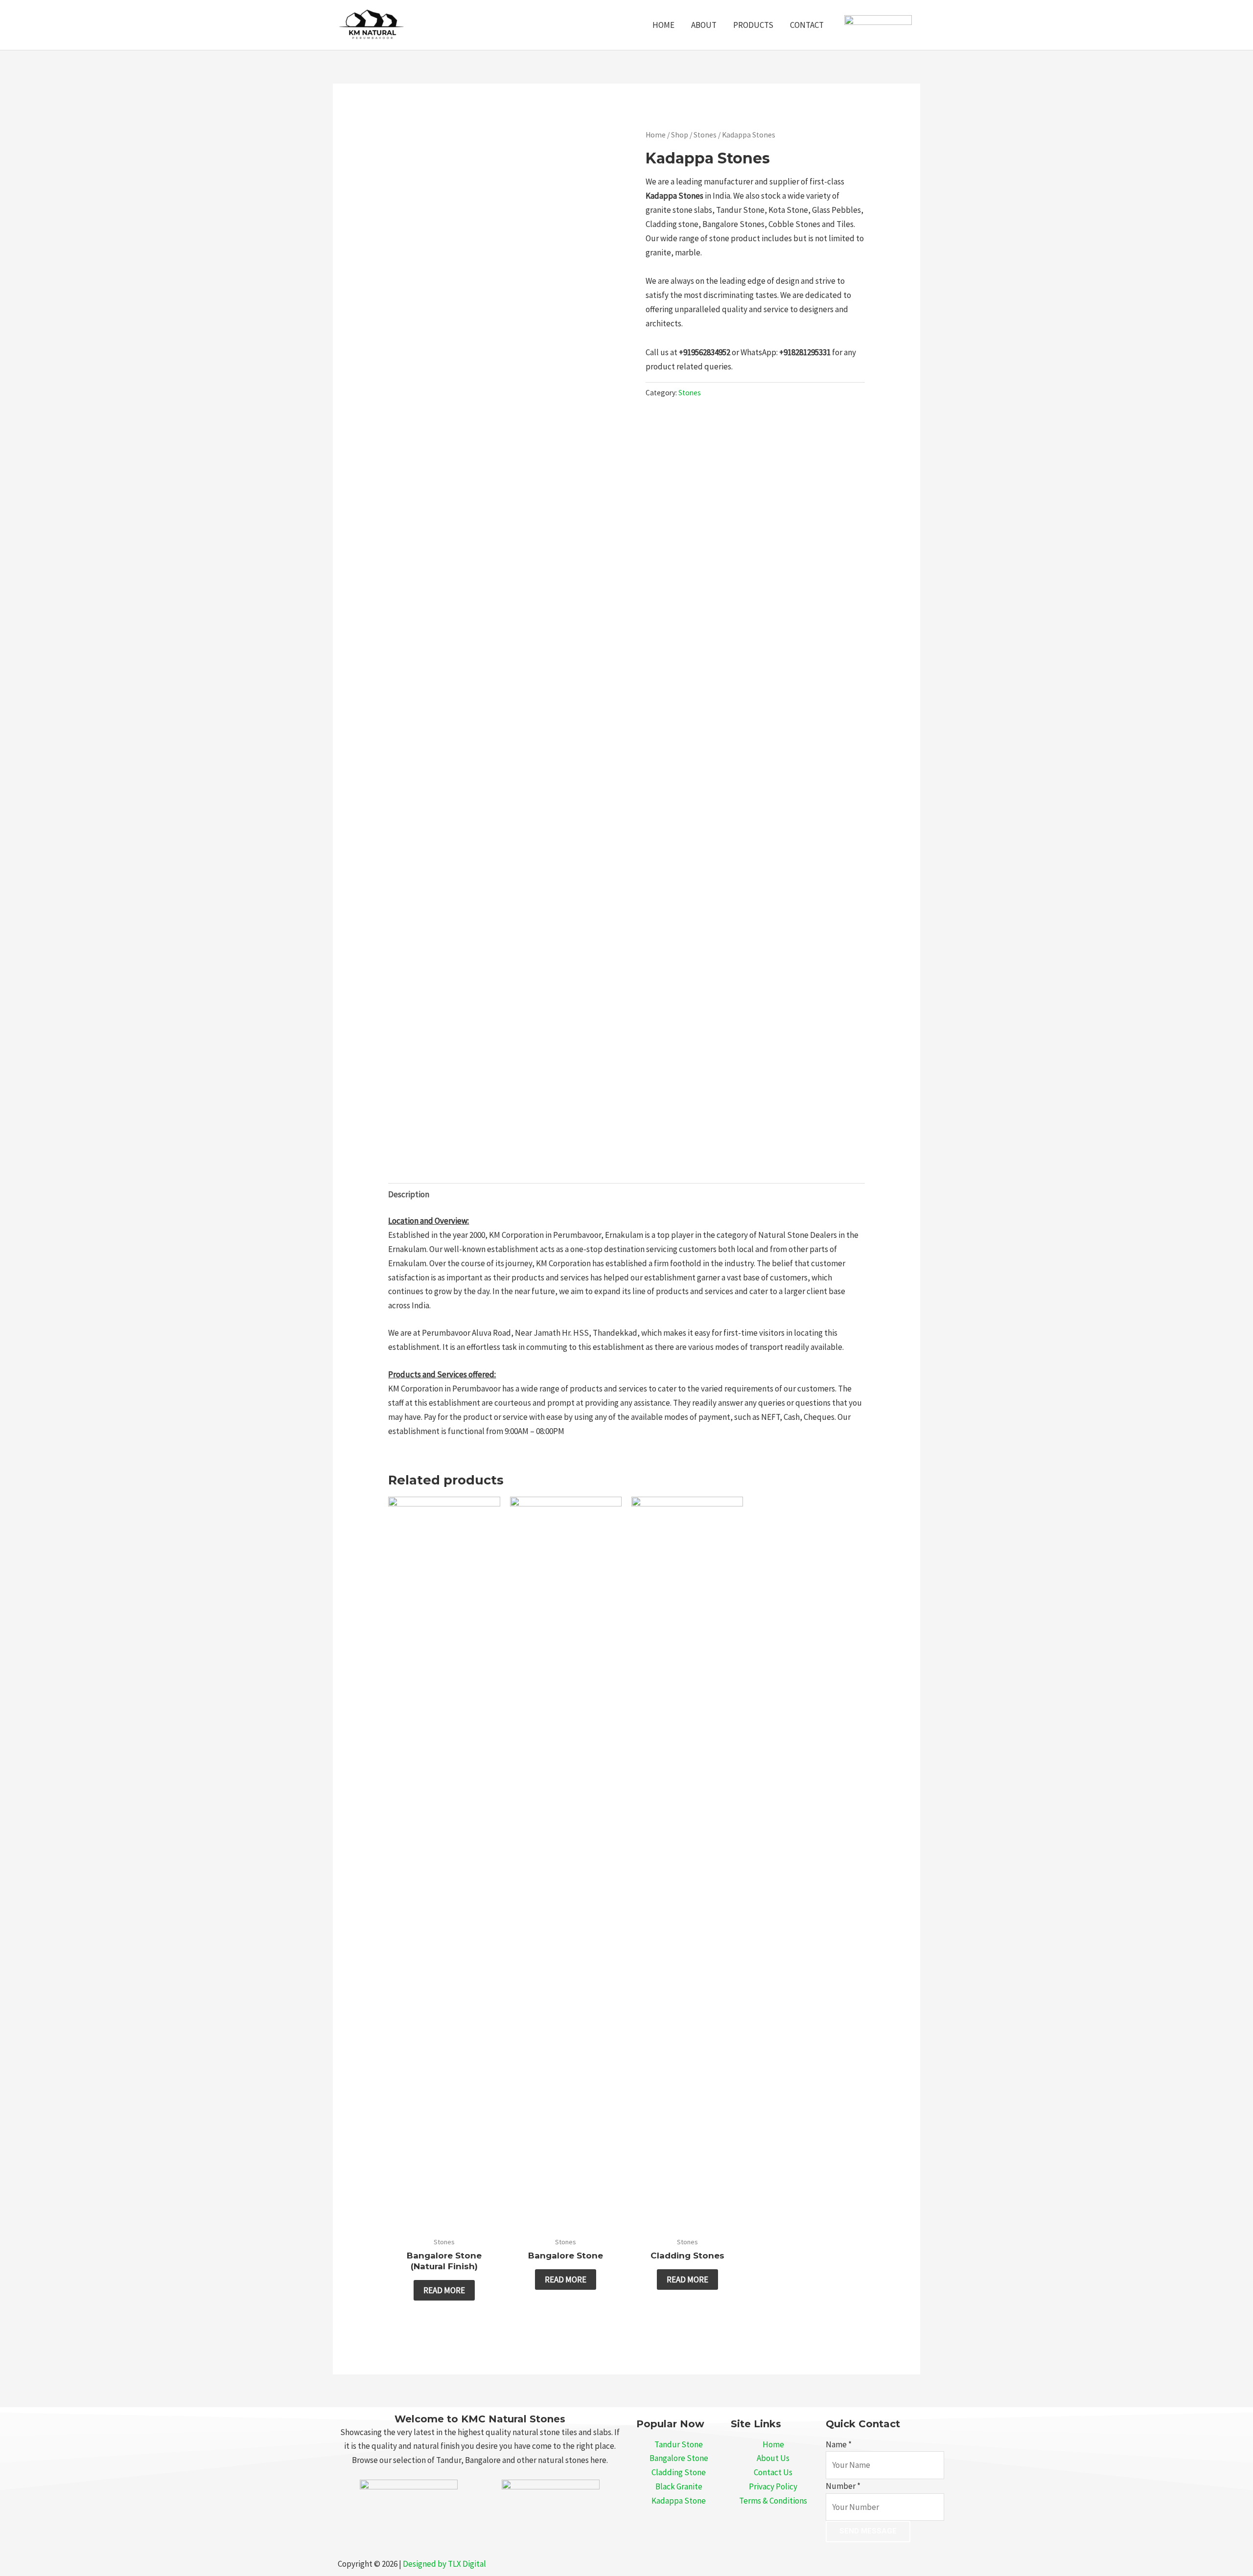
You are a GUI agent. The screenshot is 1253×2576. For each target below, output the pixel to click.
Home (656, 135)
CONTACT (807, 25)
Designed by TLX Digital (444, 2564)
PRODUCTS (753, 25)
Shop (680, 135)
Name (839, 2444)
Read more (444, 2290)
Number (843, 2486)
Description (409, 1194)
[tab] (409, 1194)
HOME (663, 25)
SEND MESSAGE (868, 2531)
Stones (705, 135)
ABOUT (704, 25)
